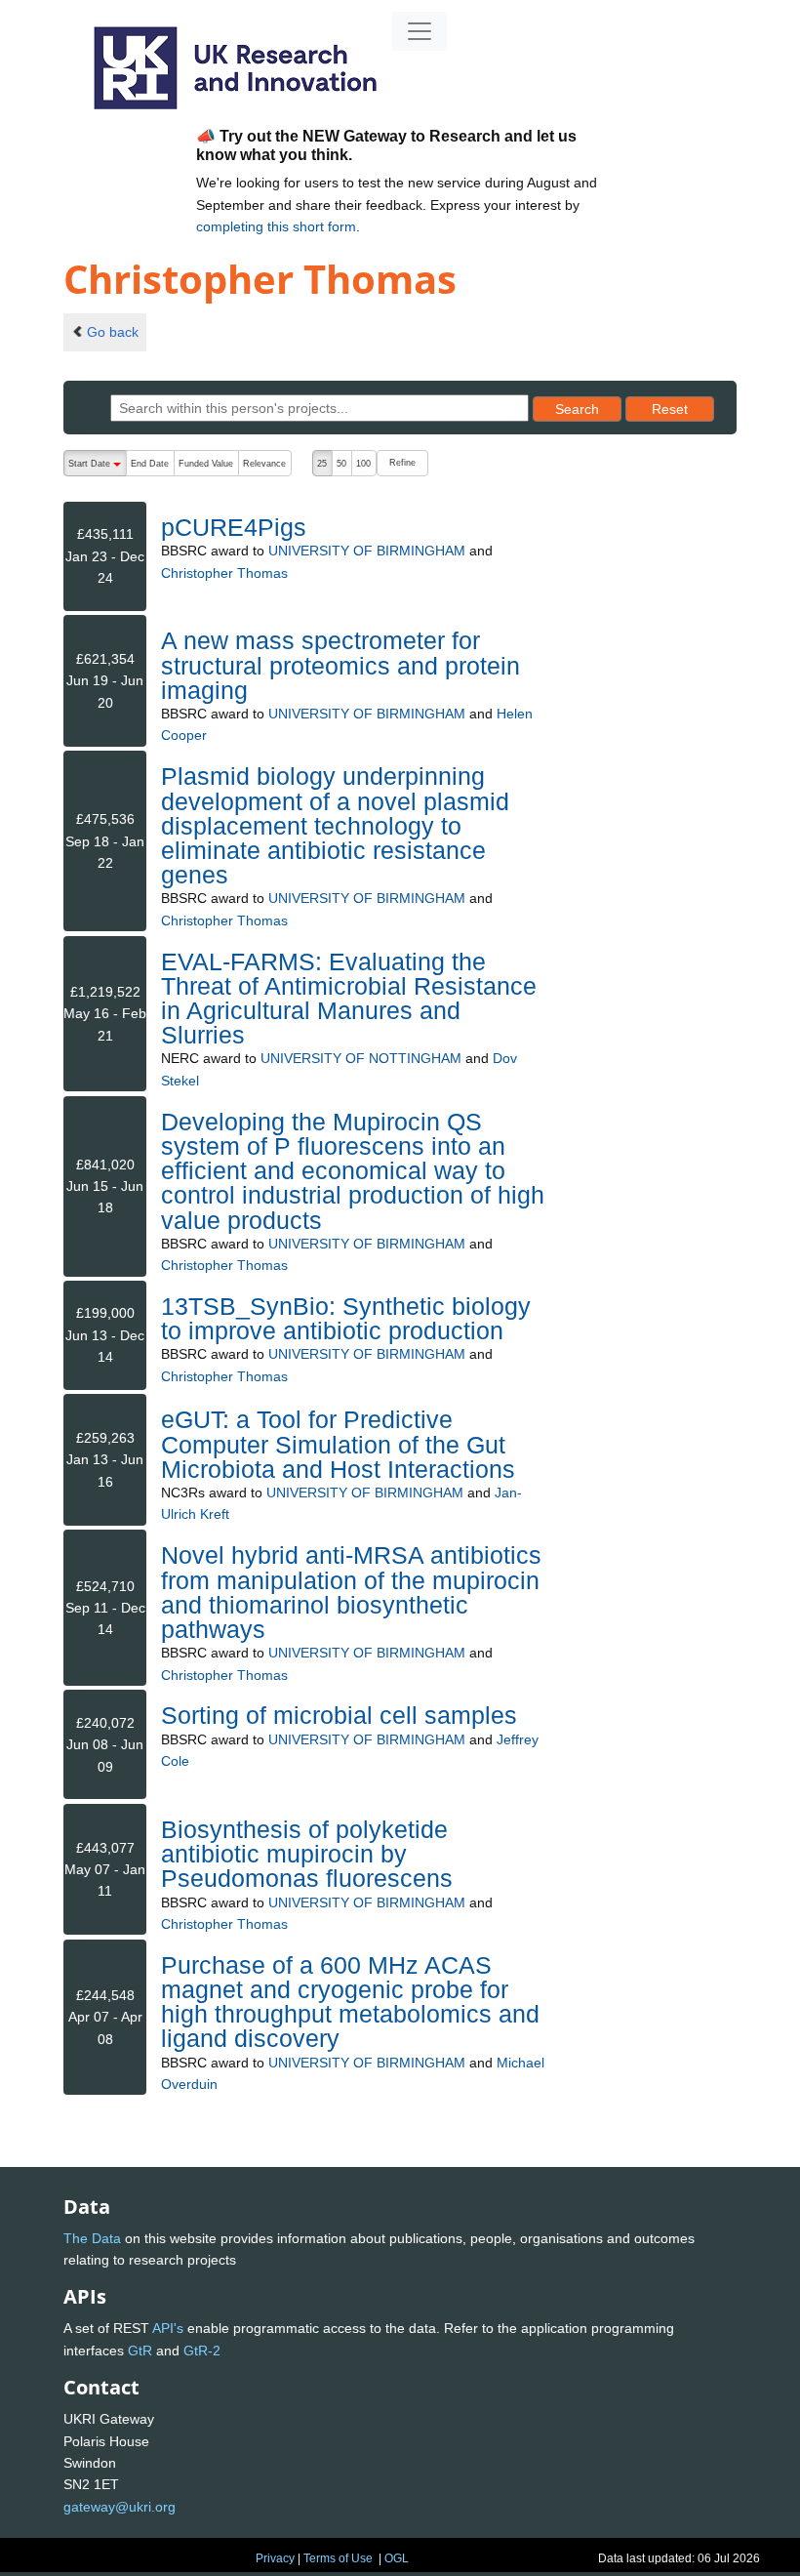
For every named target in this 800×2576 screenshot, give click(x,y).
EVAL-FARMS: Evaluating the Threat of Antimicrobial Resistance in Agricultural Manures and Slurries (349, 999)
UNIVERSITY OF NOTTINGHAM (361, 1058)
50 (341, 464)
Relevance (264, 464)
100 (363, 464)
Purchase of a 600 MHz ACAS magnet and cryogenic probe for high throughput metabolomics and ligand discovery (350, 2002)
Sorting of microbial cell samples (339, 1715)
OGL (397, 2558)
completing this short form (276, 226)
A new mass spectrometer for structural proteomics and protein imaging (340, 665)
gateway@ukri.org (120, 2507)
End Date (150, 464)
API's (168, 2328)
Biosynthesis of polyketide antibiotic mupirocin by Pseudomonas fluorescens (307, 1854)
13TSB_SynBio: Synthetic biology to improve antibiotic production (346, 1318)
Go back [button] (113, 332)
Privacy (275, 2558)
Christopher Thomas (224, 573)
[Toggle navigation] (420, 31)
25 (322, 464)
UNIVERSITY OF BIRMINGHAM (367, 551)
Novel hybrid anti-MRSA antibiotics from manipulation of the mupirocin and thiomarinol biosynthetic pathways (351, 1592)
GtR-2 (202, 2351)
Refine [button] (402, 463)
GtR (140, 2351)
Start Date (97, 468)
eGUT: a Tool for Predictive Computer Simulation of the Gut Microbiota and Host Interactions (338, 1444)
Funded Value (206, 464)
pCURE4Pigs (234, 527)
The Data (92, 2238)
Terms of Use (338, 2558)
